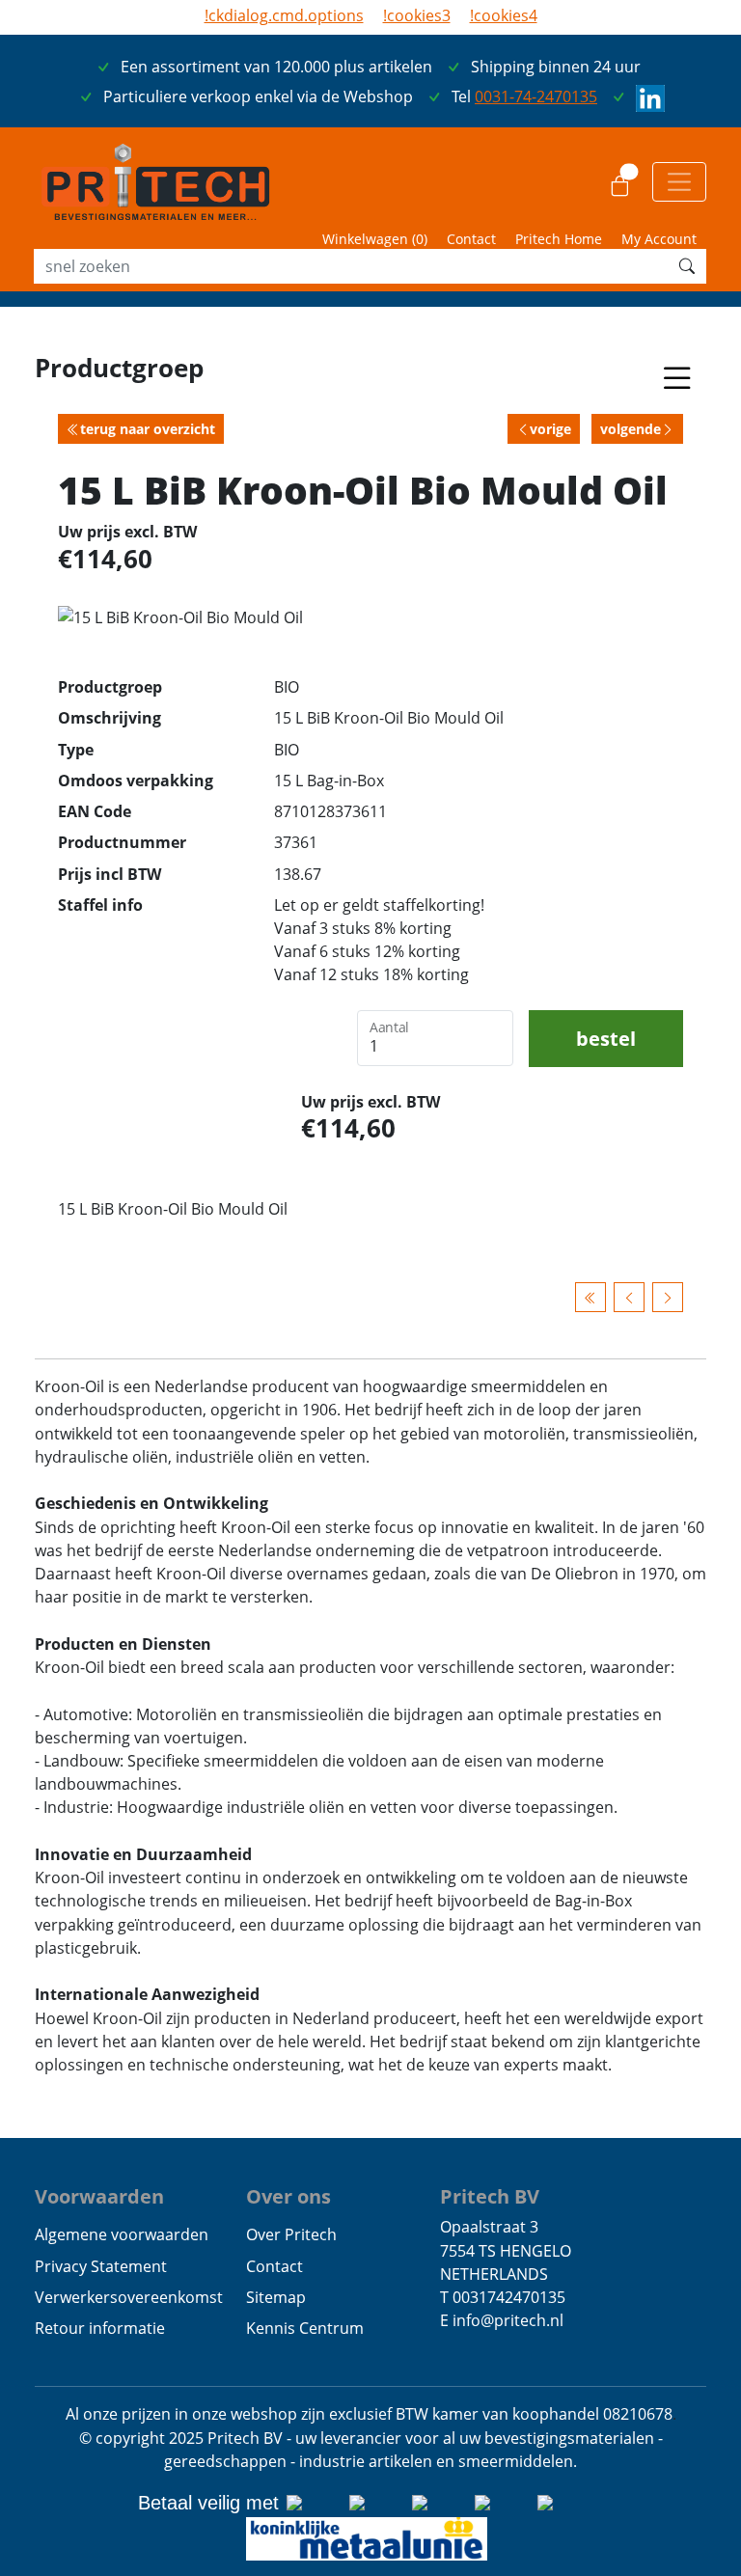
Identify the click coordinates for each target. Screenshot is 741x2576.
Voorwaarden (99, 2196)
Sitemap (276, 2297)
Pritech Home (559, 239)
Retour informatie (100, 2328)
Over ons (288, 2196)
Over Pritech (291, 2234)
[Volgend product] (668, 1297)
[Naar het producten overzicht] (590, 1297)
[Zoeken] (687, 266)
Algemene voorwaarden (122, 2234)
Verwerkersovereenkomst (129, 2297)
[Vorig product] (629, 1297)
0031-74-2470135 (536, 96)
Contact (471, 239)
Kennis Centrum (305, 2328)
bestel (606, 1038)
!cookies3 (417, 15)
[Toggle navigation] (679, 181)
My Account (659, 239)
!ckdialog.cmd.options (284, 15)
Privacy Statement (101, 2266)
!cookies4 (504, 15)
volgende (631, 429)
